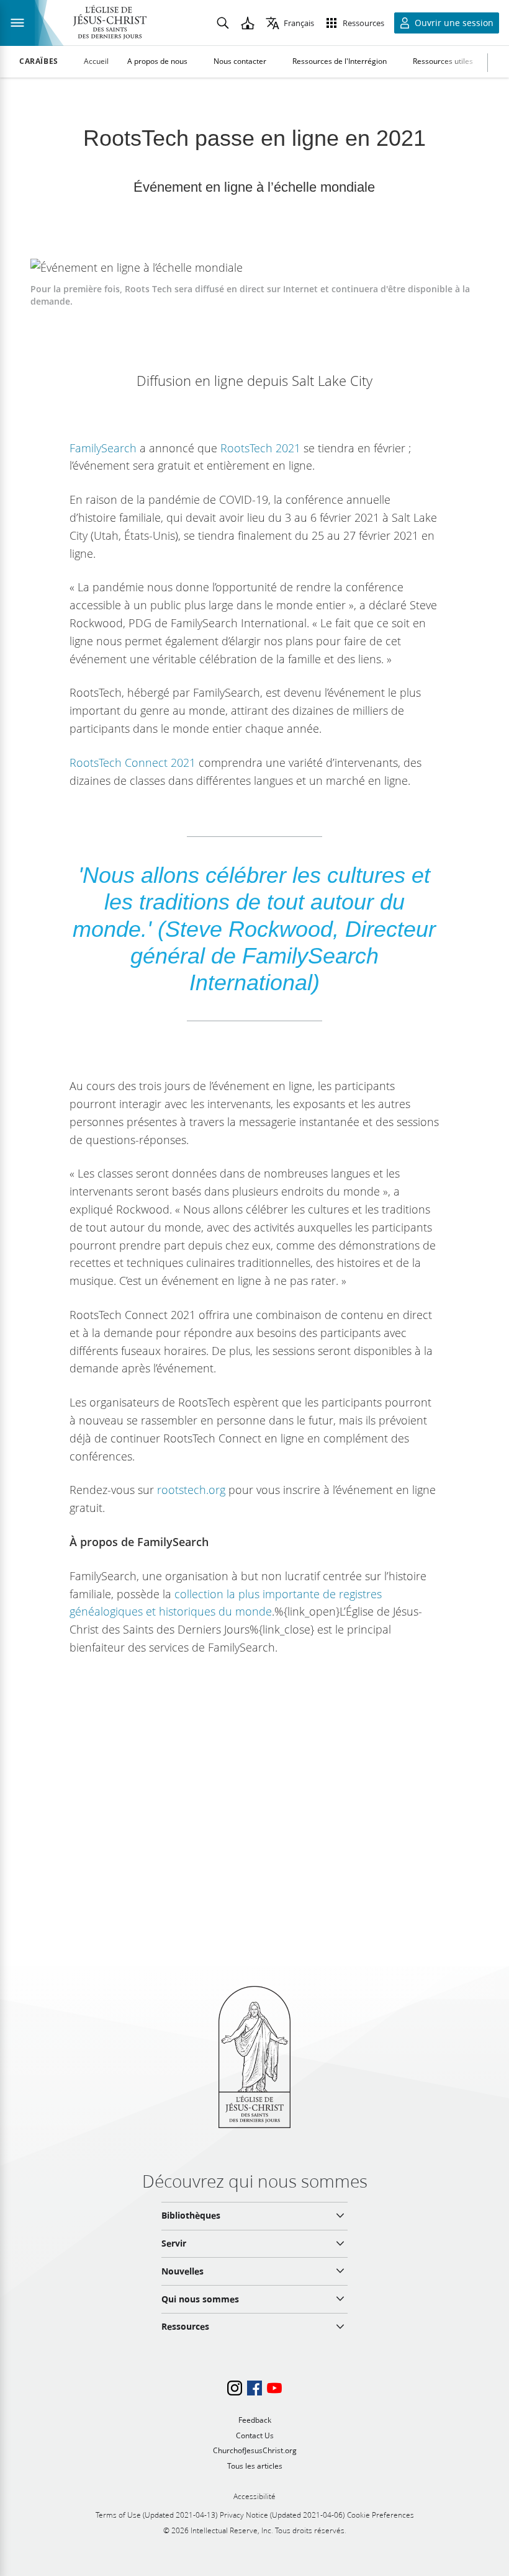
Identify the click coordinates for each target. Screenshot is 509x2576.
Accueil (96, 61)
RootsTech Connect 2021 (133, 763)
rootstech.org (191, 1490)
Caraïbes (39, 61)
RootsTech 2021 (260, 448)
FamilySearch (103, 448)
